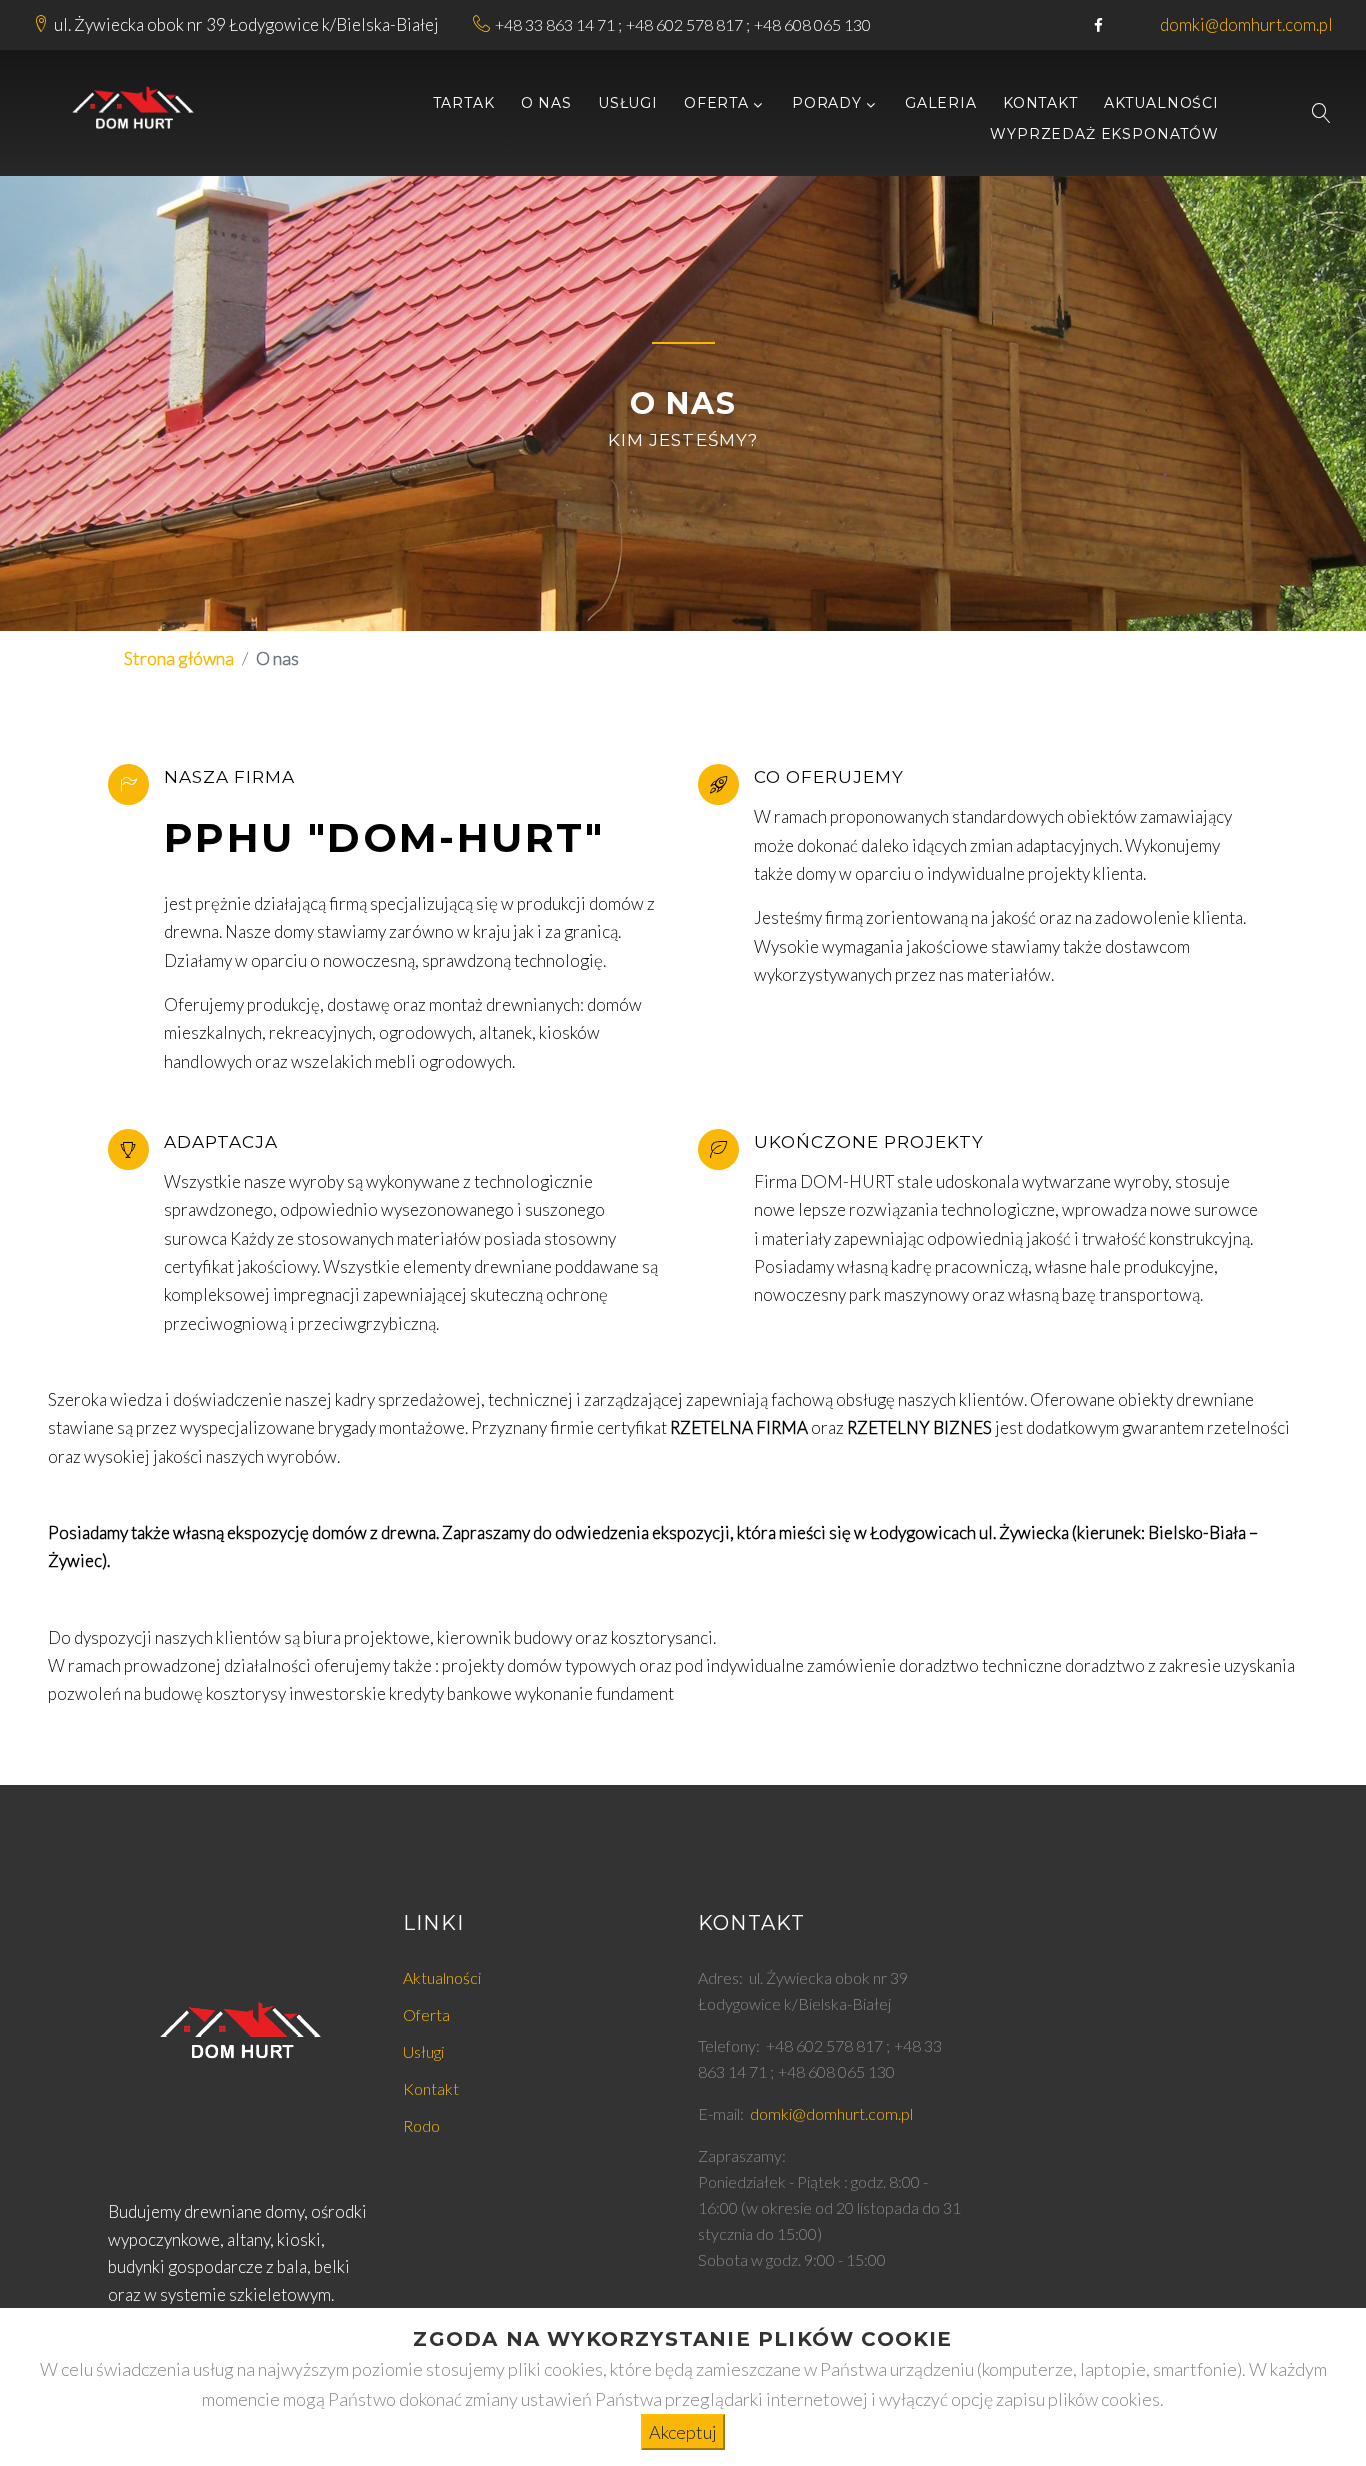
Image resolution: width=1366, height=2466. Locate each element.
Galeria (941, 103)
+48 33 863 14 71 (555, 24)
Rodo (421, 2125)
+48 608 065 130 (812, 24)
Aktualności (1161, 103)
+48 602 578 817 (684, 24)
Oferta (716, 103)
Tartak (464, 103)
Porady (827, 103)
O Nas (546, 103)
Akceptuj (683, 2432)
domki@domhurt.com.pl (1246, 24)
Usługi (628, 103)
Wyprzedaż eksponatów (1104, 134)
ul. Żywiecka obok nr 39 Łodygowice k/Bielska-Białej (246, 24)
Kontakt (1040, 103)
